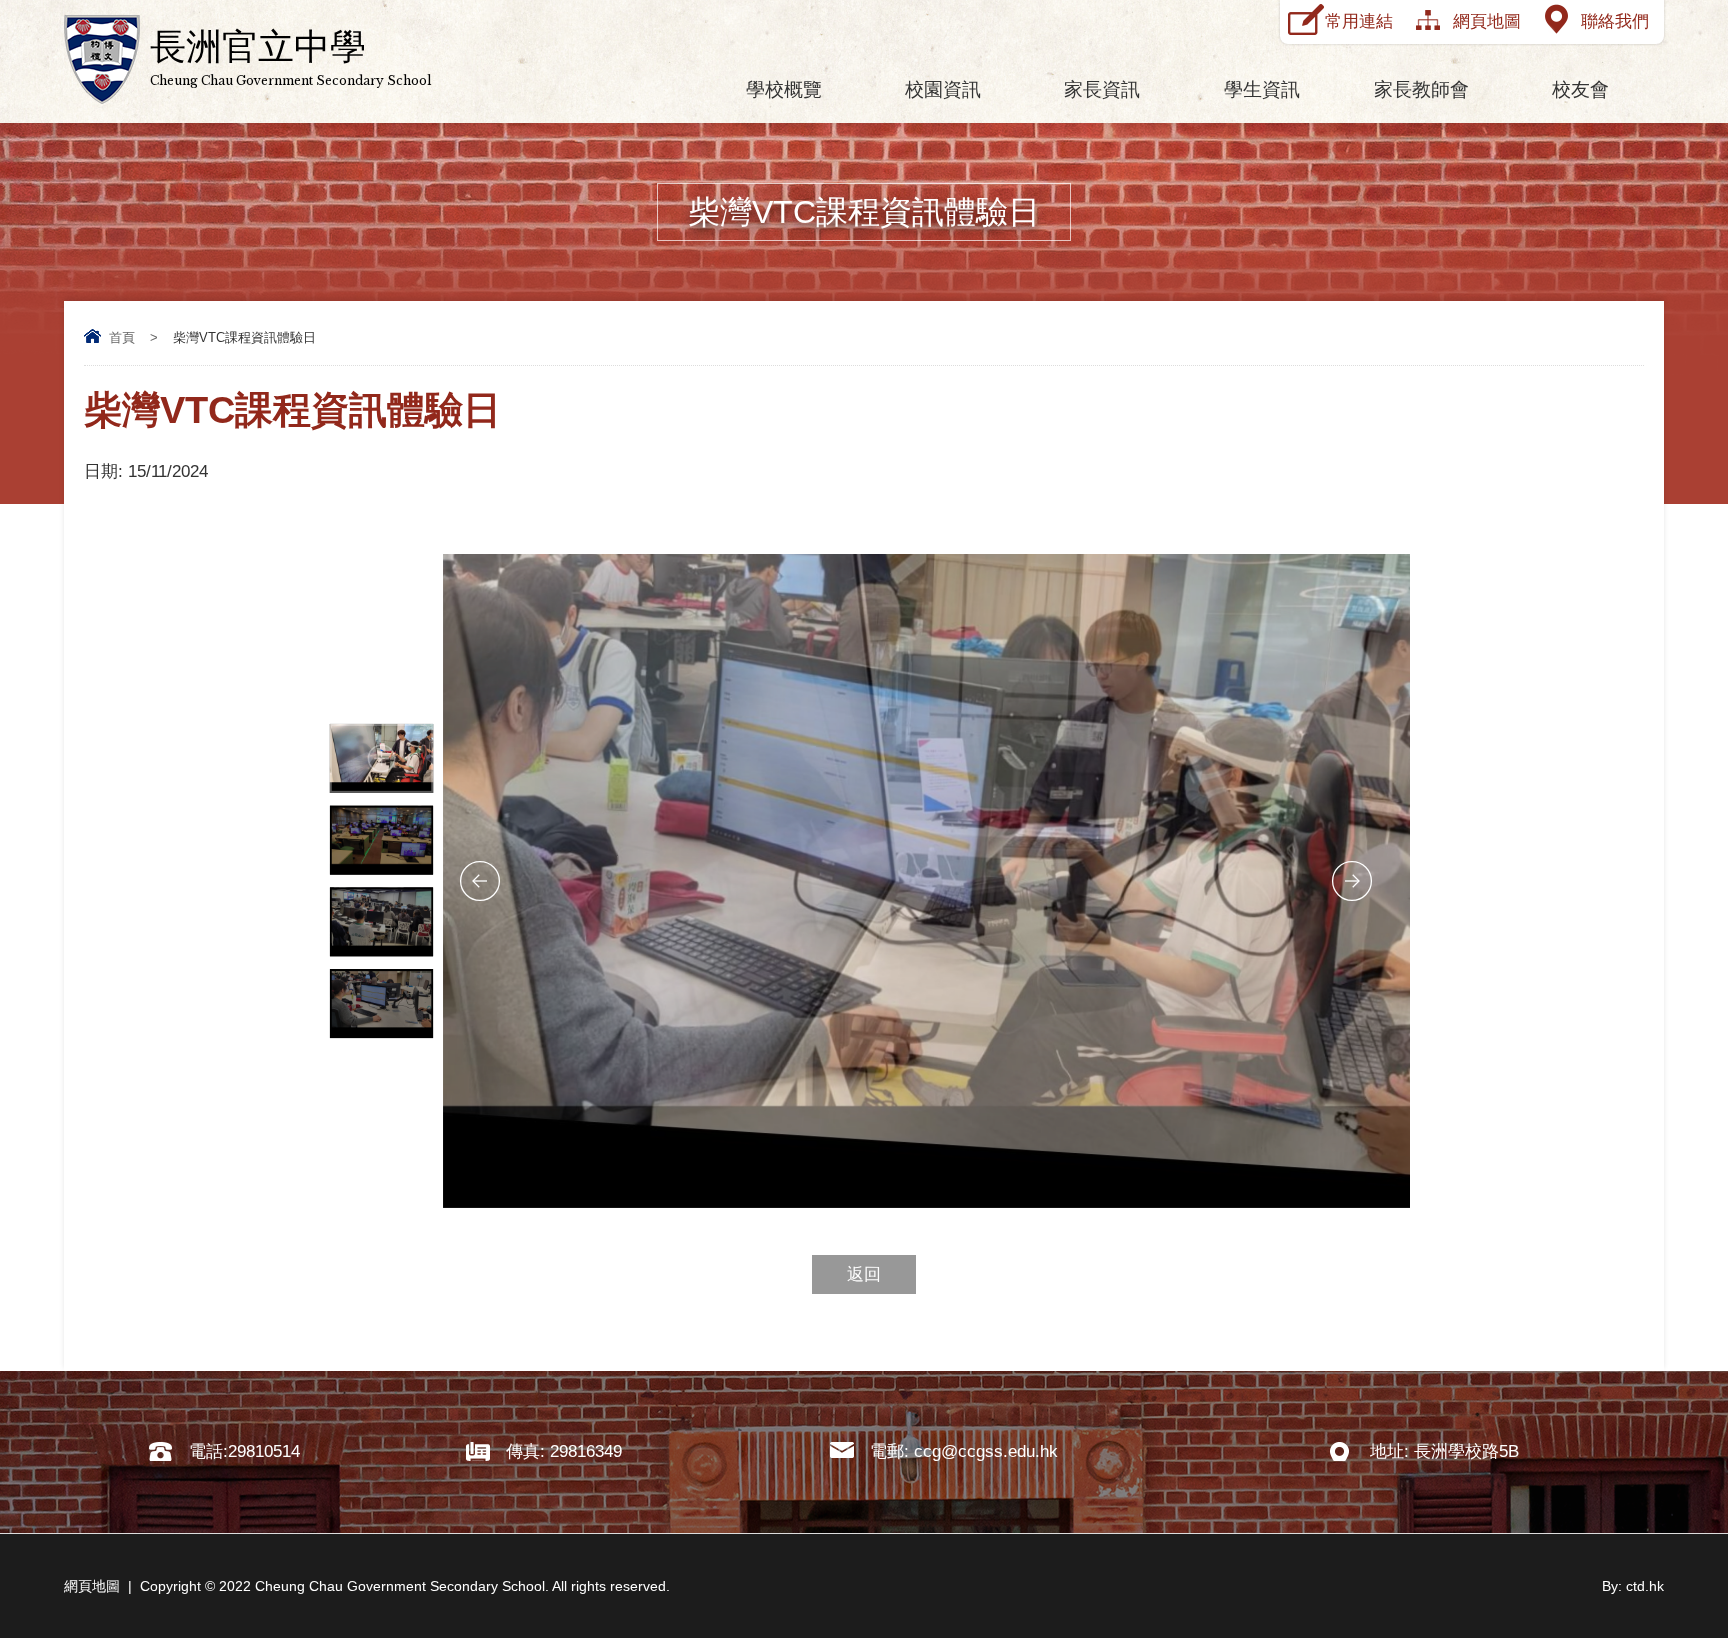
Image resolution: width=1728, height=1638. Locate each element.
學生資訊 (1262, 89)
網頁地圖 (1487, 21)
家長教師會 (1421, 89)
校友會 (1580, 89)
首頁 (122, 337)
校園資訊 (943, 89)
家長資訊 (1102, 89)
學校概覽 (784, 89)
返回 (864, 1274)
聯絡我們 (1615, 21)
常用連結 (1359, 21)
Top (1677, 1548)
